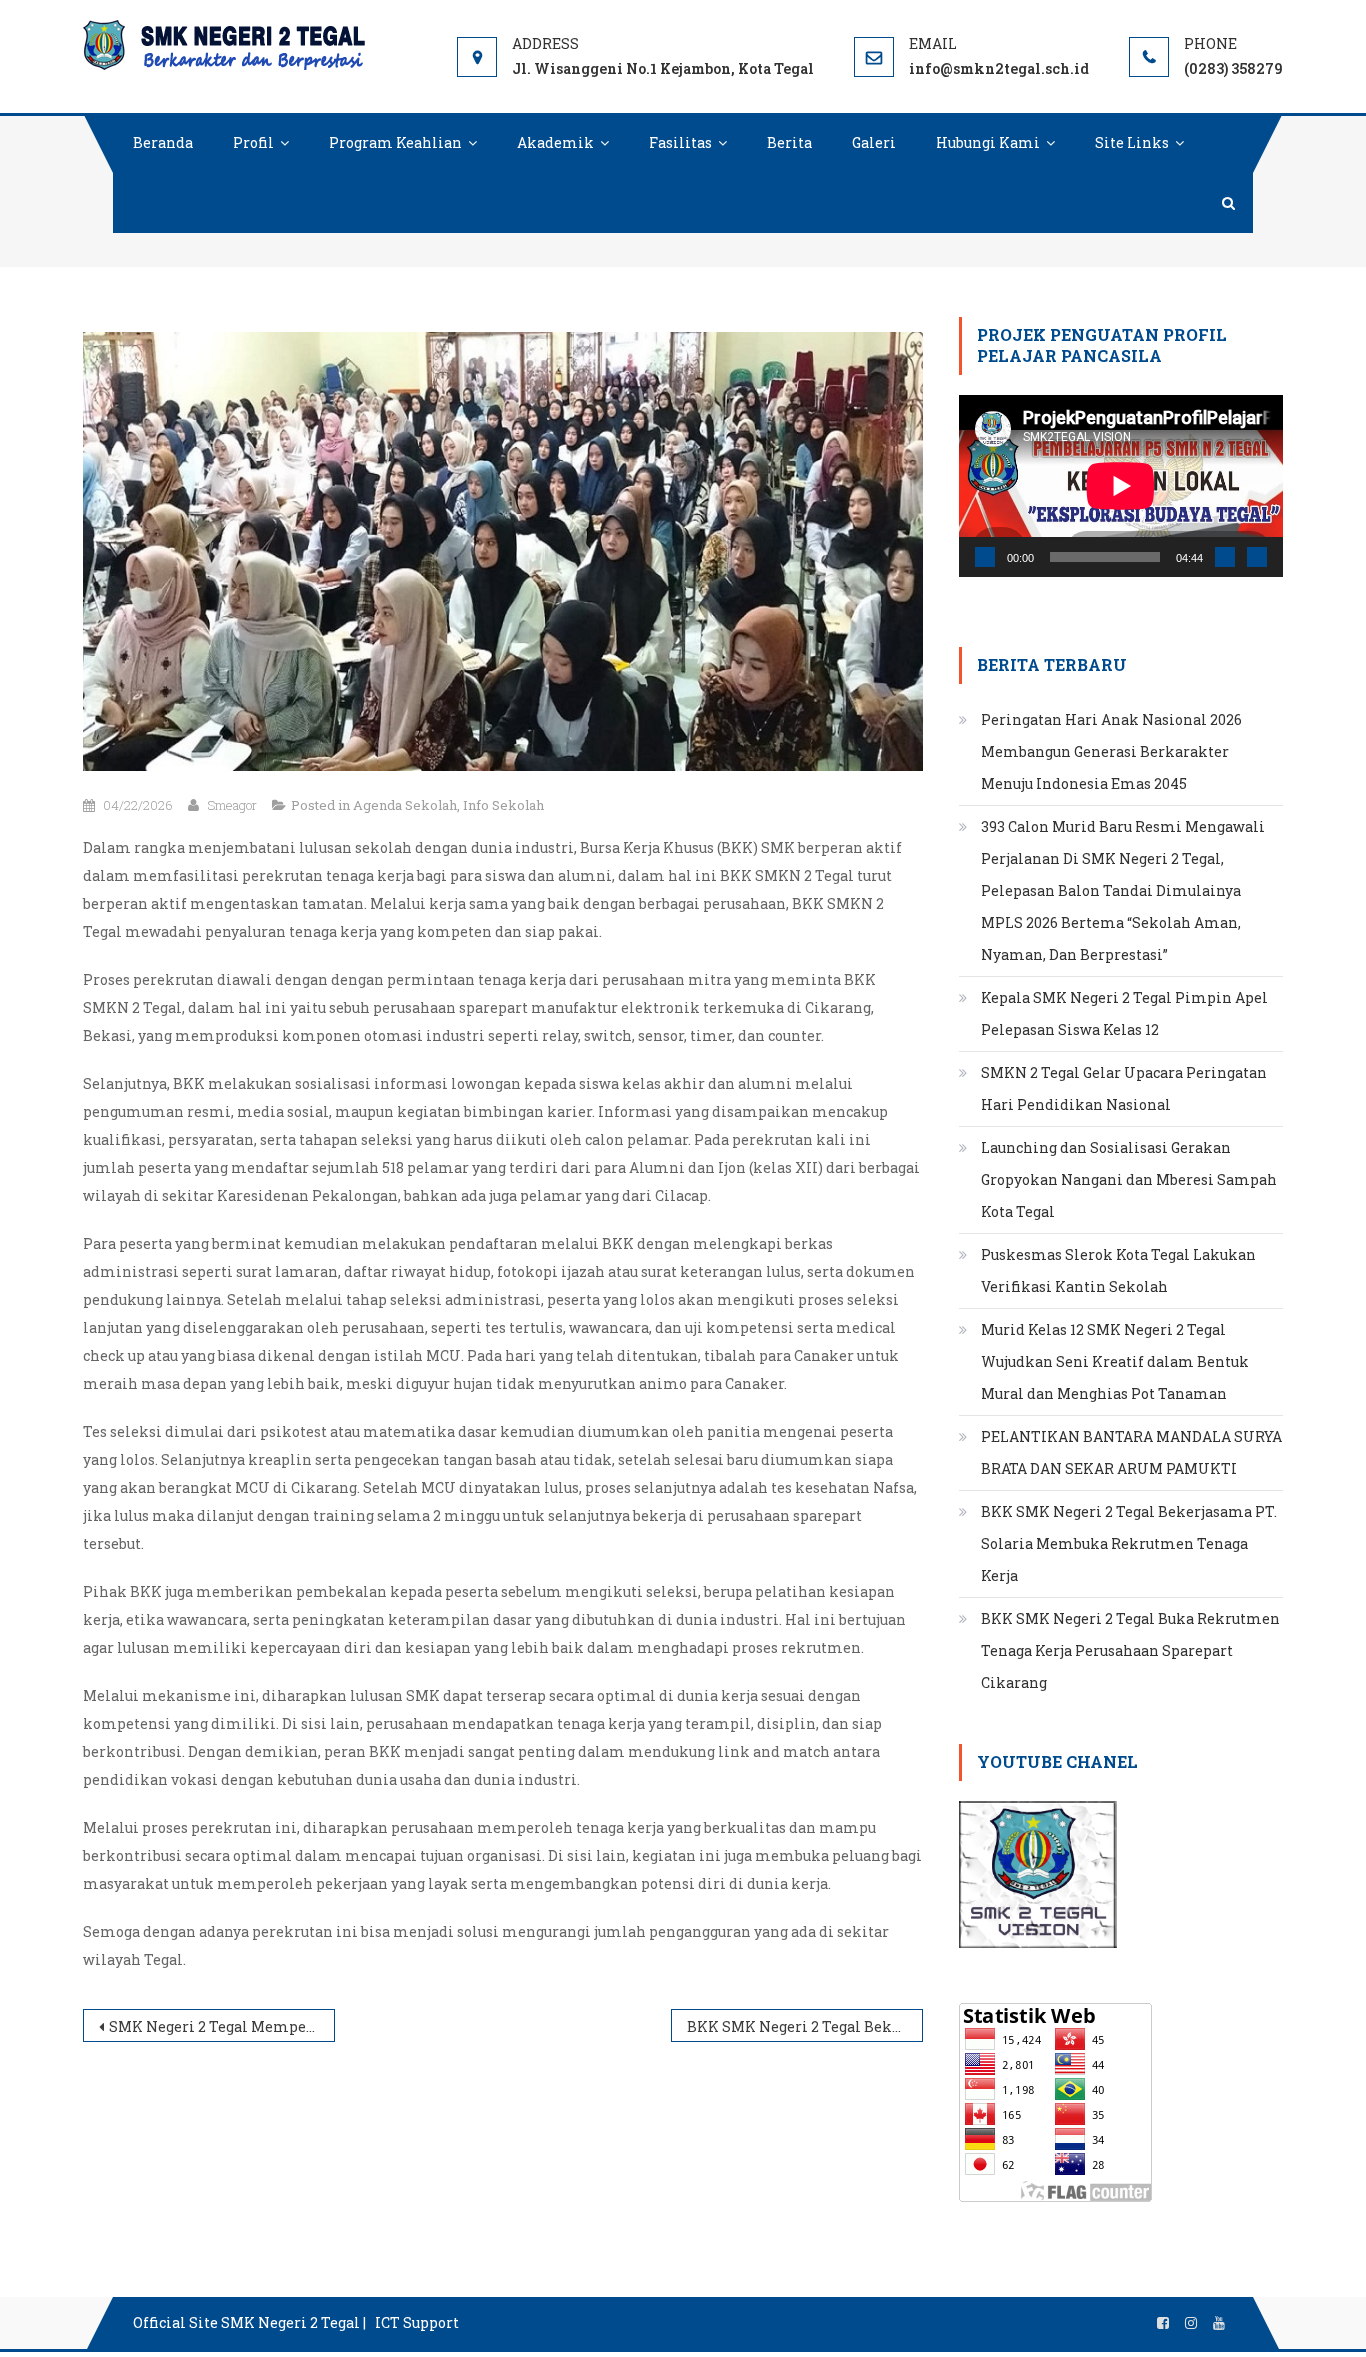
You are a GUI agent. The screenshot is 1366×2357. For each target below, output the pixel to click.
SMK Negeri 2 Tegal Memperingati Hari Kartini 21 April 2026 (222, 2026)
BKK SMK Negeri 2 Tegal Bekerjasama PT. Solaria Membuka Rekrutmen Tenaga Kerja (805, 2026)
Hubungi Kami (988, 142)
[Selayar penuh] (1257, 557)
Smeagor (232, 805)
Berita (789, 142)
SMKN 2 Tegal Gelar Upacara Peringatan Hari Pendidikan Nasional (1124, 1088)
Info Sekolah (503, 805)
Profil (253, 142)
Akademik (555, 142)
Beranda (163, 142)
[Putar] (985, 557)
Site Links (1132, 142)
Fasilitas (680, 142)
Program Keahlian (395, 142)
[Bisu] (1225, 557)
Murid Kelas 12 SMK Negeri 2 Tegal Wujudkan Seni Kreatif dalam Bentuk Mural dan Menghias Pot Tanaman (1115, 1361)
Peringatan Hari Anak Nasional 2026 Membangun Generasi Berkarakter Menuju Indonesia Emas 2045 (1111, 751)
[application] (1121, 486)
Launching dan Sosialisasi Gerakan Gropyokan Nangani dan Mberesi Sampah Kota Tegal (1129, 1179)
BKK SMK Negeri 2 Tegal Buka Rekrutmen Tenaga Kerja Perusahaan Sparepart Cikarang (1130, 1650)
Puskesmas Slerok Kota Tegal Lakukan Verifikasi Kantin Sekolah (1118, 1270)
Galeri (874, 142)
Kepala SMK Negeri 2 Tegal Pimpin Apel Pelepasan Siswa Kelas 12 (1124, 1013)
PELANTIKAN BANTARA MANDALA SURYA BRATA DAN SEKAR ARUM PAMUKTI (1131, 1452)
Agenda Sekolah (405, 805)
